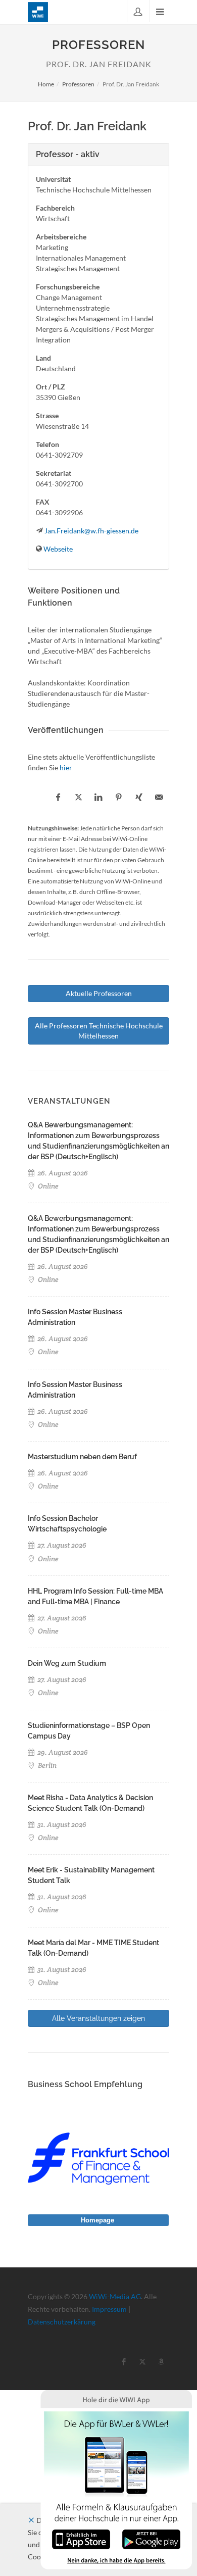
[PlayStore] (151, 2538)
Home (46, 84)
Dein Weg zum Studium (67, 1663)
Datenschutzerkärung (62, 2322)
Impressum (109, 2309)
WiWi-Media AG (115, 2296)
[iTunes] (81, 2538)
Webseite (58, 549)
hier (66, 767)
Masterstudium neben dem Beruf (82, 1457)
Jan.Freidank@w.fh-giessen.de (91, 531)
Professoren (78, 84)
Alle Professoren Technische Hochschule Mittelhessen (99, 1031)
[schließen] (31, 2520)
